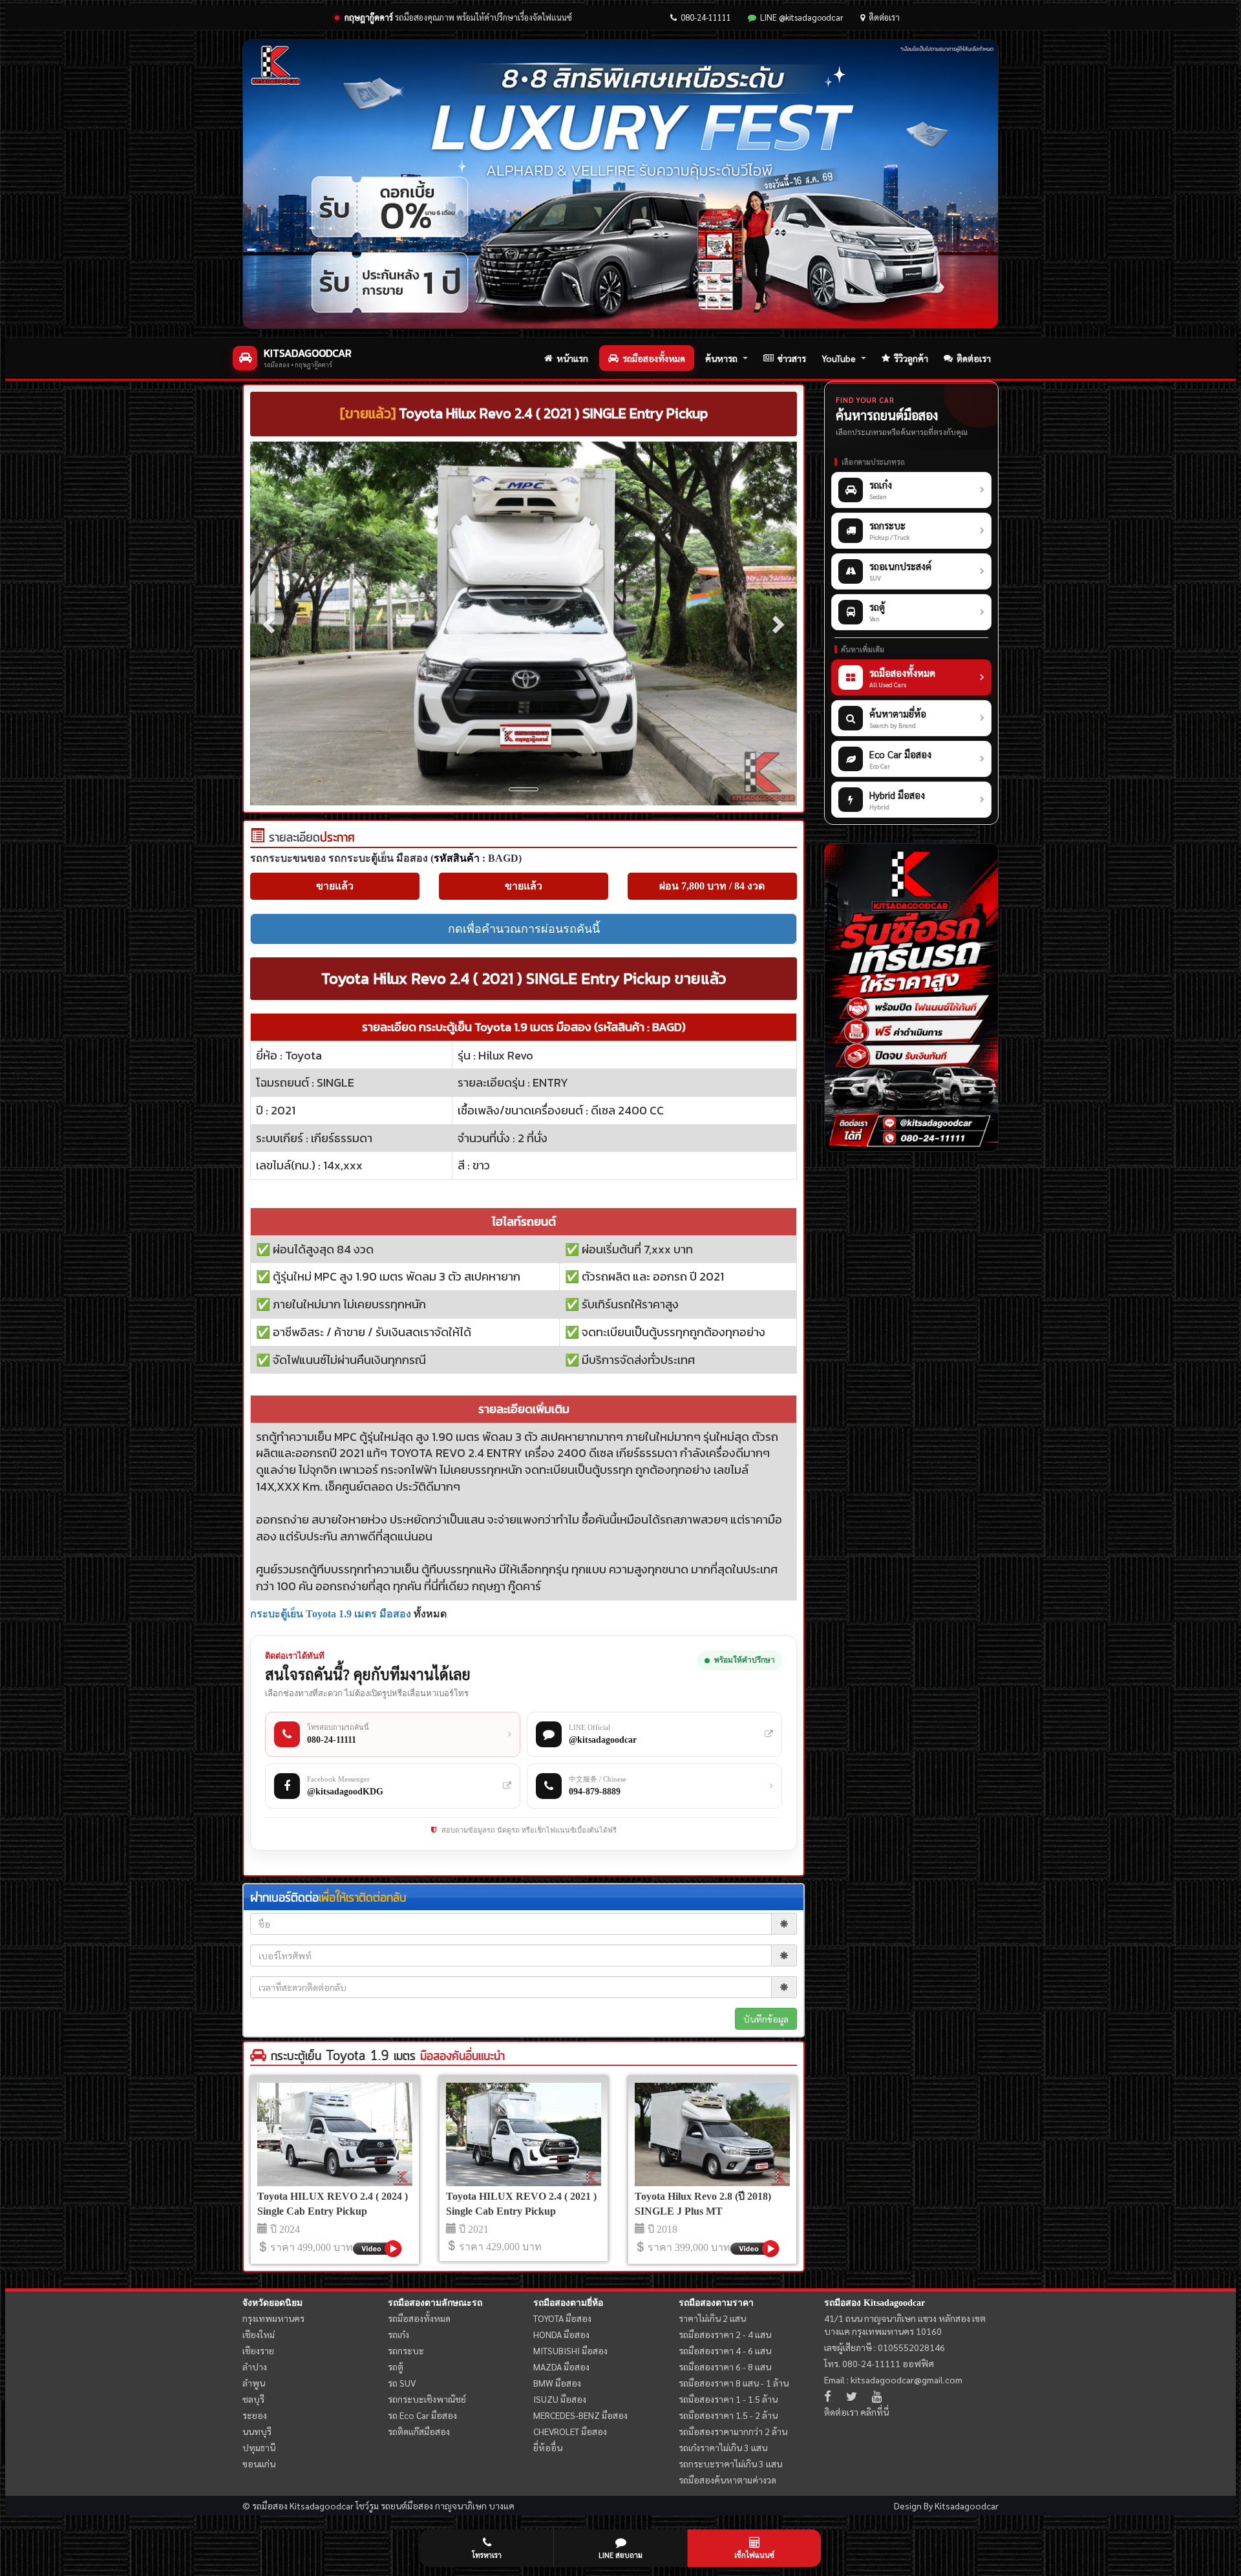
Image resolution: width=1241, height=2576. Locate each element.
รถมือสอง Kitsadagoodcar (875, 2303)
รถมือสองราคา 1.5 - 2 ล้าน (728, 2415)
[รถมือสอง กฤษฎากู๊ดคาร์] (620, 184)
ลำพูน (254, 2383)
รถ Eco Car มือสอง (422, 2415)
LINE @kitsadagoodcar (802, 17)
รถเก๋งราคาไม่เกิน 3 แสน (723, 2447)
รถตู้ (396, 2367)
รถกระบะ (406, 2350)
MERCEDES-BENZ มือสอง (580, 2415)
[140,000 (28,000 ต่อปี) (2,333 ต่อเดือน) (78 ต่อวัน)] (257, 838)
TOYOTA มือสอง (562, 2318)
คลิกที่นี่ (875, 2412)
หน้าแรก (572, 358)
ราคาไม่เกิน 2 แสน (712, 2318)
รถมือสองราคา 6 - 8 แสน (725, 2367)
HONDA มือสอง (561, 2334)
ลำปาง (255, 2367)
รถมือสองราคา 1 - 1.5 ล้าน (728, 2399)
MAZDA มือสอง (561, 2367)
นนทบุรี (257, 2431)
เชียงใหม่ (259, 2334)
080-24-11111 (706, 17)
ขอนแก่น (259, 2464)
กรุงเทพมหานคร (273, 2318)
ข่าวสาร (792, 358)
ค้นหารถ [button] (721, 358)
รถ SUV (402, 2383)
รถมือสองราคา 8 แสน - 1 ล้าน (734, 2383)
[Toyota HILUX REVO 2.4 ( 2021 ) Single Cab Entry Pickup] (524, 2134)
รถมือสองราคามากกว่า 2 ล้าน (733, 2431)
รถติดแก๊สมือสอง (419, 2431)
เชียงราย (258, 2350)
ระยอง (255, 2415)
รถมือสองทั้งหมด (654, 358)
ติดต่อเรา (884, 17)
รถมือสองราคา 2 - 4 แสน (725, 2334)
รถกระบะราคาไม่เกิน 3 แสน (730, 2464)
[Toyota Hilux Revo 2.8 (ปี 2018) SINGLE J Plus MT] (712, 2134)
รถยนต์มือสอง (407, 2506)
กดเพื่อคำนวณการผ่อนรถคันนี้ (524, 929)
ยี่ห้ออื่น (548, 2447)
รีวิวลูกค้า (911, 358)
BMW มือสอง (557, 2383)
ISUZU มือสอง (560, 2399)
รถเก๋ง (398, 2334)
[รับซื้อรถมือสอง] (911, 997)
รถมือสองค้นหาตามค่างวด (727, 2480)
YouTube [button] (839, 358)
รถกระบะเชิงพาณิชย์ (427, 2399)
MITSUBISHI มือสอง (570, 2350)
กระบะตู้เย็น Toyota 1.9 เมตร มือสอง (331, 1614)
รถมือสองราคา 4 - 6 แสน (725, 2350)
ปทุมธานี (259, 2447)
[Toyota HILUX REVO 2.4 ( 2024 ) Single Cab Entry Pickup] (335, 2134)
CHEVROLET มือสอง (570, 2431)
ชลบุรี (253, 2399)
